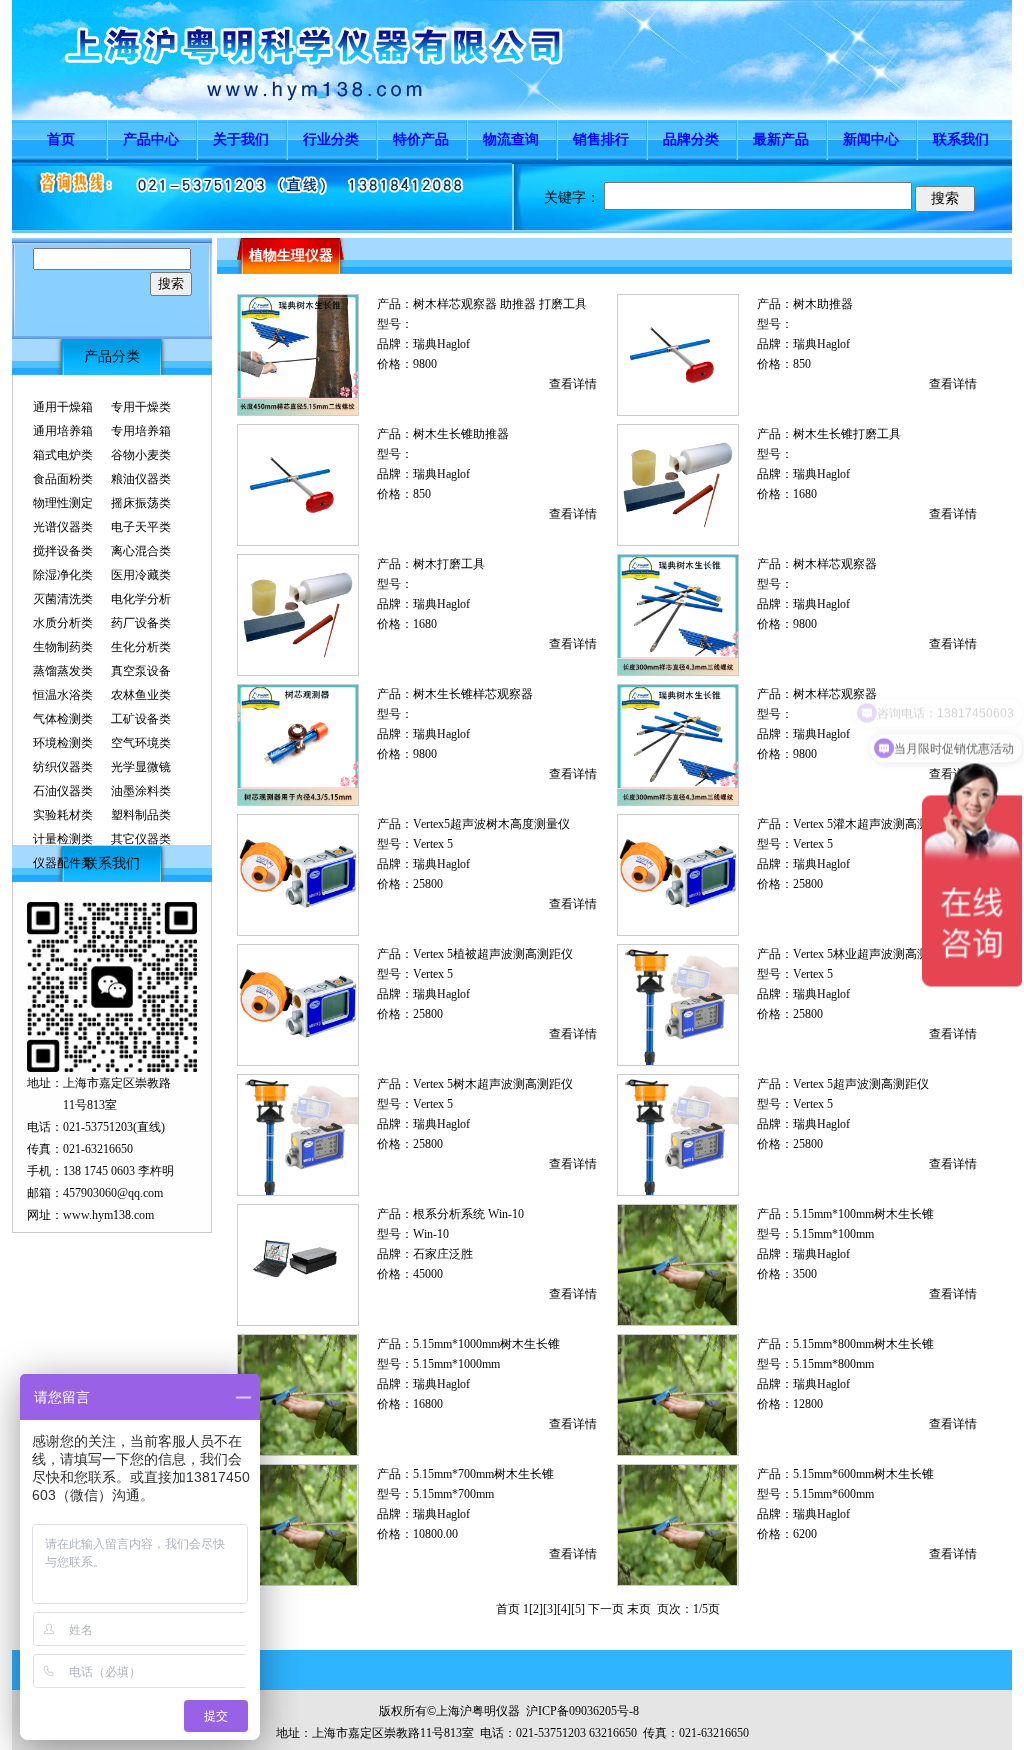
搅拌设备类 (63, 551)
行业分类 (331, 139)
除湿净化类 (63, 575)
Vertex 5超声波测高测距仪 (861, 1084)
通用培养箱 (63, 431)
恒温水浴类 (63, 695)
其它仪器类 (141, 839)
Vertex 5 (433, 844)
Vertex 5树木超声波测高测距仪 (493, 1084)
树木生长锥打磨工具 (847, 434)
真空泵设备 (141, 671)
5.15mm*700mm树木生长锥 (483, 1474)
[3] (550, 1609)
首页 (61, 139)
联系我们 (961, 139)
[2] (536, 1609)
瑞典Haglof (441, 344)
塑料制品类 (141, 815)
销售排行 (601, 139)
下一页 (606, 1609)
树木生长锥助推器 (461, 434)
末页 (639, 1609)
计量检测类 (63, 839)
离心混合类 (141, 551)
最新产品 (781, 139)
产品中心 (151, 139)
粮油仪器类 (141, 479)
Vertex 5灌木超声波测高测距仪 (873, 824)
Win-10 (431, 1234)
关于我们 (241, 139)
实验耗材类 (63, 815)
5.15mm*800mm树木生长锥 (863, 1344)
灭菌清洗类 (63, 599)
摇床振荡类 (141, 503)
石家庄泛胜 (443, 1254)
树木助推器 (823, 304)
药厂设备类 (141, 623)
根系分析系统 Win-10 (468, 1214)
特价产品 (421, 139)
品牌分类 (691, 139)
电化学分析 (141, 599)
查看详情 (573, 384)
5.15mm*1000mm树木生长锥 (486, 1344)
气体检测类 (63, 719)
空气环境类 (141, 743)
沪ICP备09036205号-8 (582, 1711)
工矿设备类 (141, 719)
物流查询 (511, 139)
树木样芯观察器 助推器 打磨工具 (500, 304)
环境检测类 (63, 743)
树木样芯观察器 (835, 564)
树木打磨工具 (449, 564)
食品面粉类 (63, 479)
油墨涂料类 (141, 791)
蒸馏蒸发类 (63, 671)
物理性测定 (63, 503)
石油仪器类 (63, 791)
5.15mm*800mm (833, 1364)
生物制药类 (63, 647)
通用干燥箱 (63, 407)
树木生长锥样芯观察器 (473, 694)
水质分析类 (63, 623)
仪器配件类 (63, 863)
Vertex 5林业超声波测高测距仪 (873, 954)
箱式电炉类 (63, 455)
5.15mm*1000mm (456, 1364)
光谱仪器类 (63, 527)
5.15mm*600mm (833, 1494)
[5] (578, 1609)
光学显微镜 (141, 767)
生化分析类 (141, 647)
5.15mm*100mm (833, 1234)
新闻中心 (871, 139)
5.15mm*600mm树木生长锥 (863, 1474)
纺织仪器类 (63, 767)
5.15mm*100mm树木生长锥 (863, 1214)
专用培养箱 (141, 431)
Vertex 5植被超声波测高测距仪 (493, 954)
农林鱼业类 (141, 695)
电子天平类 (141, 527)
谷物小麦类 (141, 455)
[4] (564, 1609)
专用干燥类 (141, 407)
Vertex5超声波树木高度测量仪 (491, 824)
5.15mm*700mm (453, 1494)
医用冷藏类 (141, 575)
